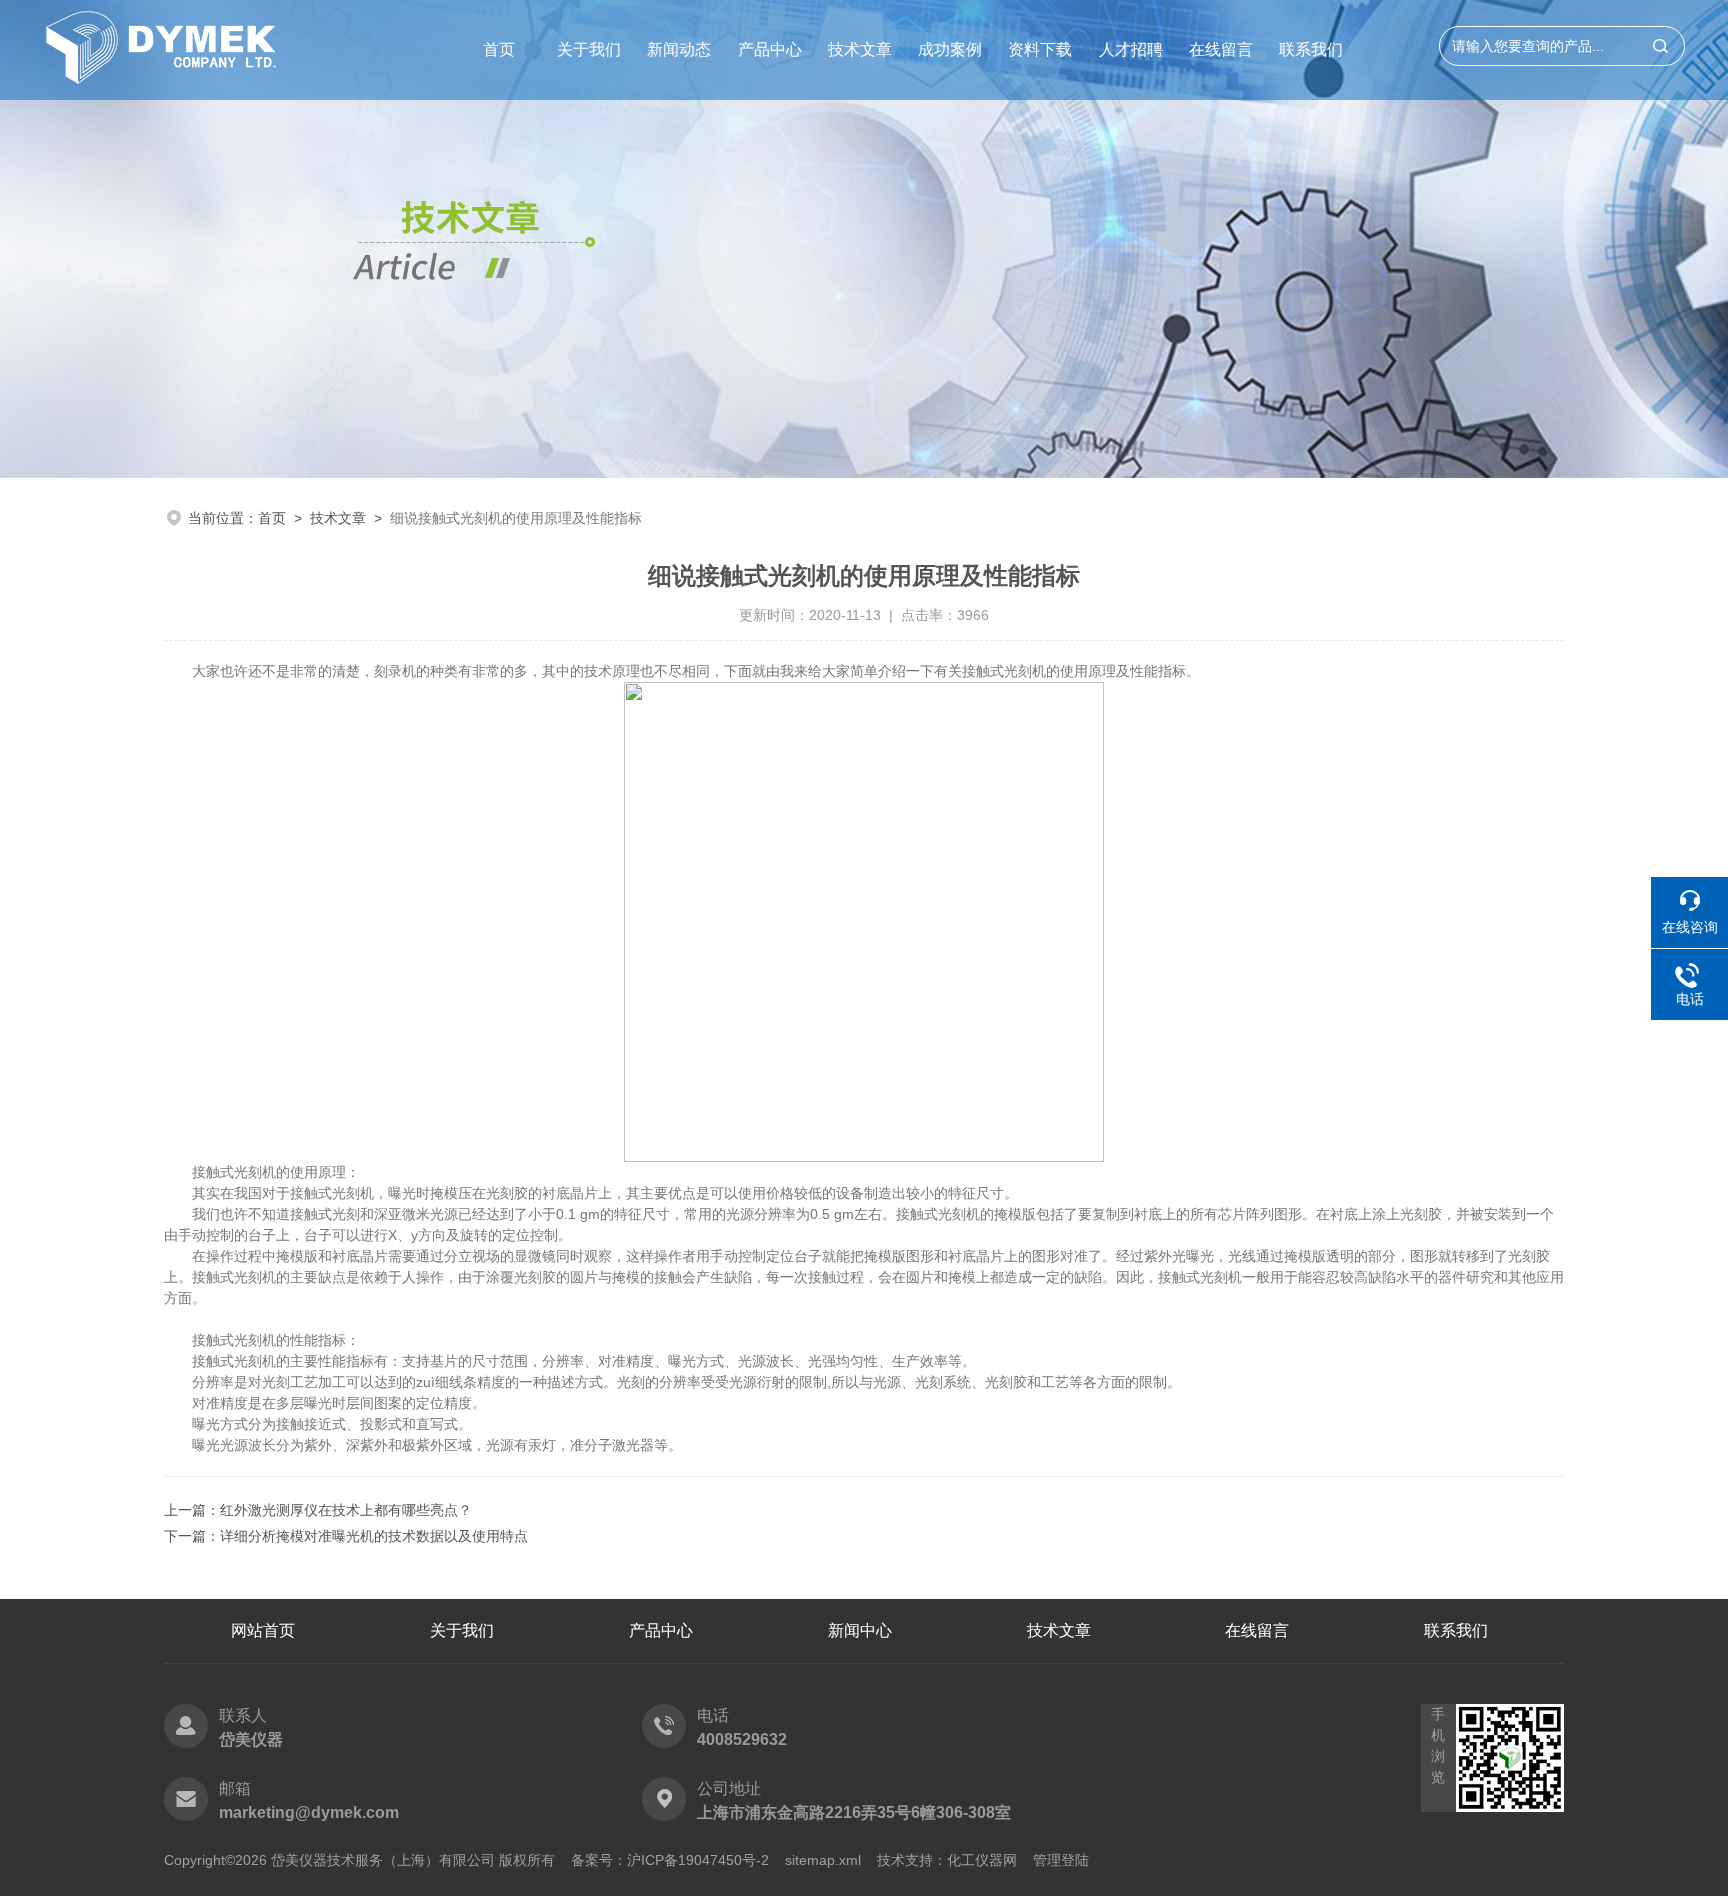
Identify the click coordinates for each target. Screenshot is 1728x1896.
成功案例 (950, 49)
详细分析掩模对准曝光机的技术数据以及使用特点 (374, 1536)
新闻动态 (679, 49)
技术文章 (860, 49)
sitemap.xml (823, 1860)
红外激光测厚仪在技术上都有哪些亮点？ (346, 1510)
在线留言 (1221, 49)
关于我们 (589, 49)
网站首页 (263, 1630)
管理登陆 (1061, 1860)
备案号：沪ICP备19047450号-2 (670, 1860)
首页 (499, 49)
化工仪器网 (982, 1860)
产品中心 (770, 49)
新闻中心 (860, 1630)
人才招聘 (1131, 49)
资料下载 (1040, 49)
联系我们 (1311, 49)
